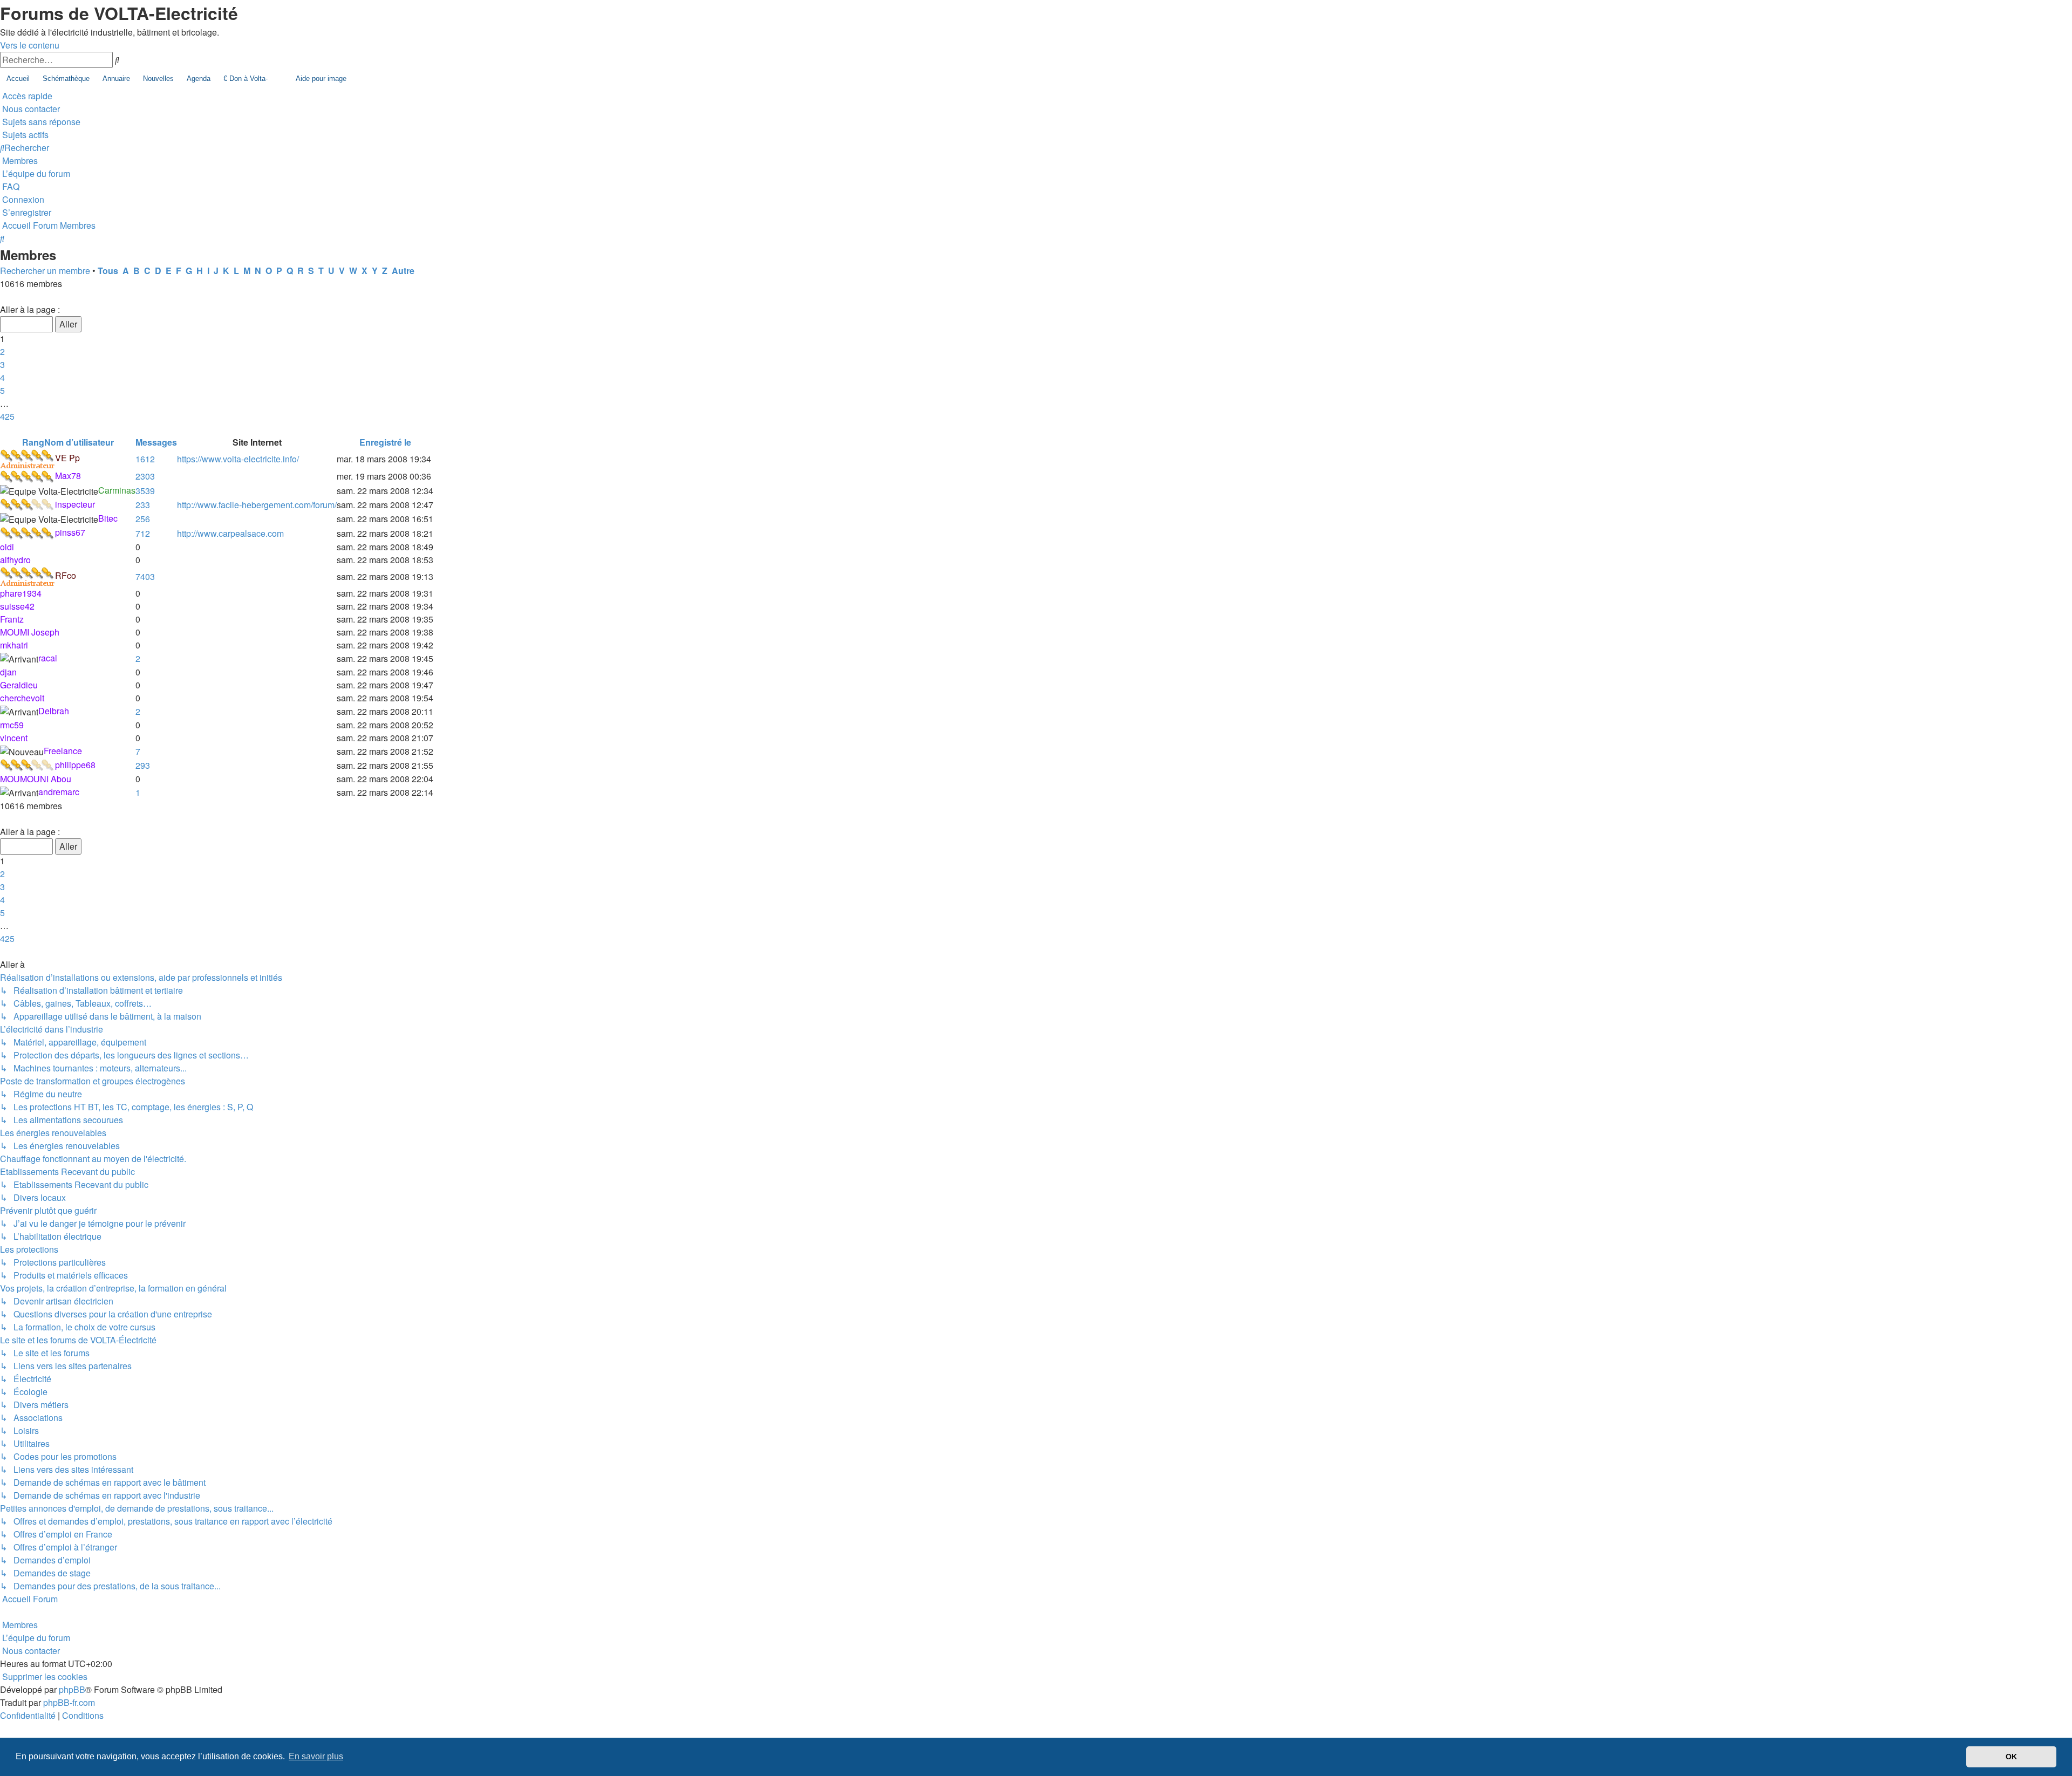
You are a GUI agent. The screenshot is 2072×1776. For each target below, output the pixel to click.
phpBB (72, 1689)
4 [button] (2, 377)
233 (143, 505)
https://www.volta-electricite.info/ (238, 459)
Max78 (68, 476)
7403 (145, 576)
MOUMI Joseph (30, 632)
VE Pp (67, 458)
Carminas (117, 490)
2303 (145, 476)
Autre (403, 271)
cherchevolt (22, 698)
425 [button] (7, 416)
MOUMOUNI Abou (36, 779)
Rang (33, 442)
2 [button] (2, 351)
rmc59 (12, 725)
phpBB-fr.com (69, 1702)
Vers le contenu (30, 45)
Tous (108, 271)
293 (143, 765)
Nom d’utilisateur (79, 442)
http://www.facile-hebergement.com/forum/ (257, 505)
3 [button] (2, 364)
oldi (7, 547)
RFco (66, 575)
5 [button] (2, 390)
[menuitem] (30, 109)
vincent (14, 738)
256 (143, 519)
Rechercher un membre (45, 271)
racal (48, 658)
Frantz (12, 619)
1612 (145, 459)
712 (143, 533)
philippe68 (75, 765)
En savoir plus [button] (316, 1756)
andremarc (59, 792)
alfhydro (15, 560)
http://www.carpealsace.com (230, 533)
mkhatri (14, 645)
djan (8, 672)
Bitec (108, 518)
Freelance (63, 751)
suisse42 (17, 606)
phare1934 (21, 593)
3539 (145, 491)
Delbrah (54, 711)
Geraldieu (19, 685)
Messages (156, 442)
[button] (1, 296)
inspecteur (75, 504)
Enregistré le (385, 442)
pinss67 (70, 532)
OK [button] (2011, 1757)
